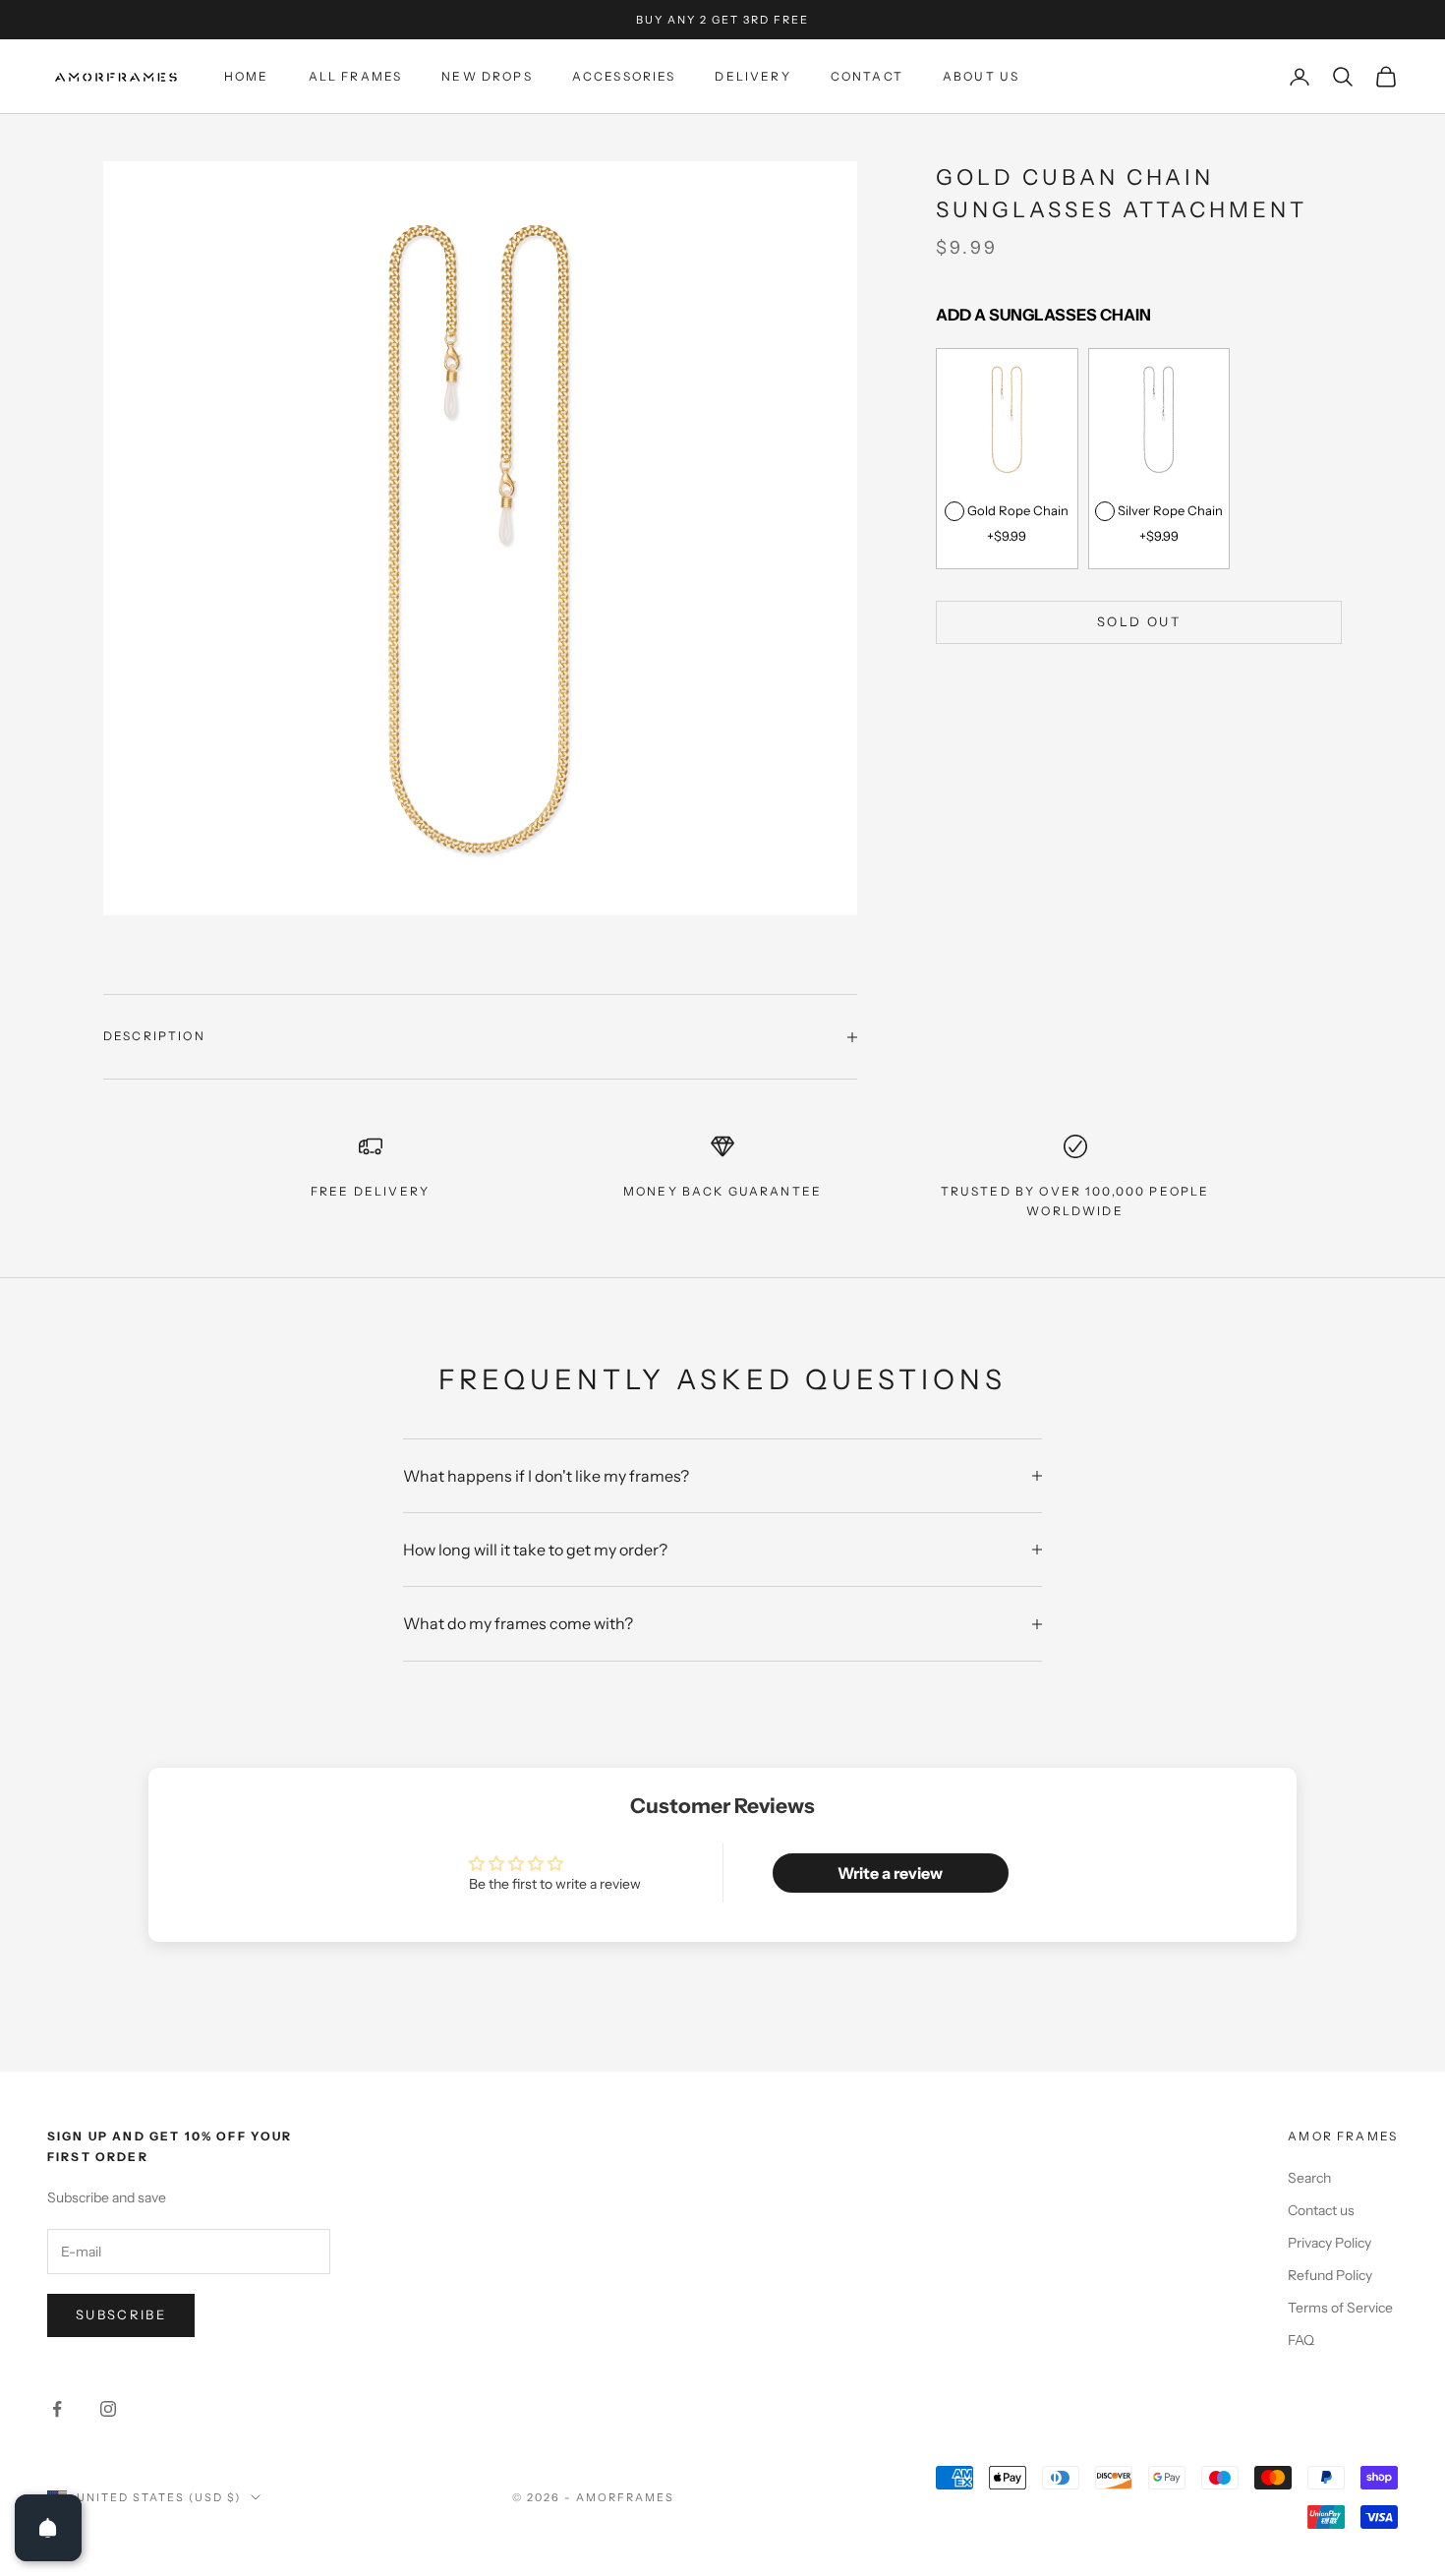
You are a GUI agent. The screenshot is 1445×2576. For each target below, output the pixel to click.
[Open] (48, 2528)
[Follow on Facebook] (57, 2409)
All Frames (356, 76)
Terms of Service (1340, 2308)
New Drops (487, 76)
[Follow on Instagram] (108, 2409)
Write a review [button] (890, 1873)
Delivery (752, 76)
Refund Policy (1330, 2275)
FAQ (1301, 2340)
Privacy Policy (1329, 2243)
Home (247, 76)
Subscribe (121, 2314)
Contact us (1321, 2210)
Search (1309, 2178)
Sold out (1139, 621)
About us (981, 76)
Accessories (624, 76)
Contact (867, 76)
